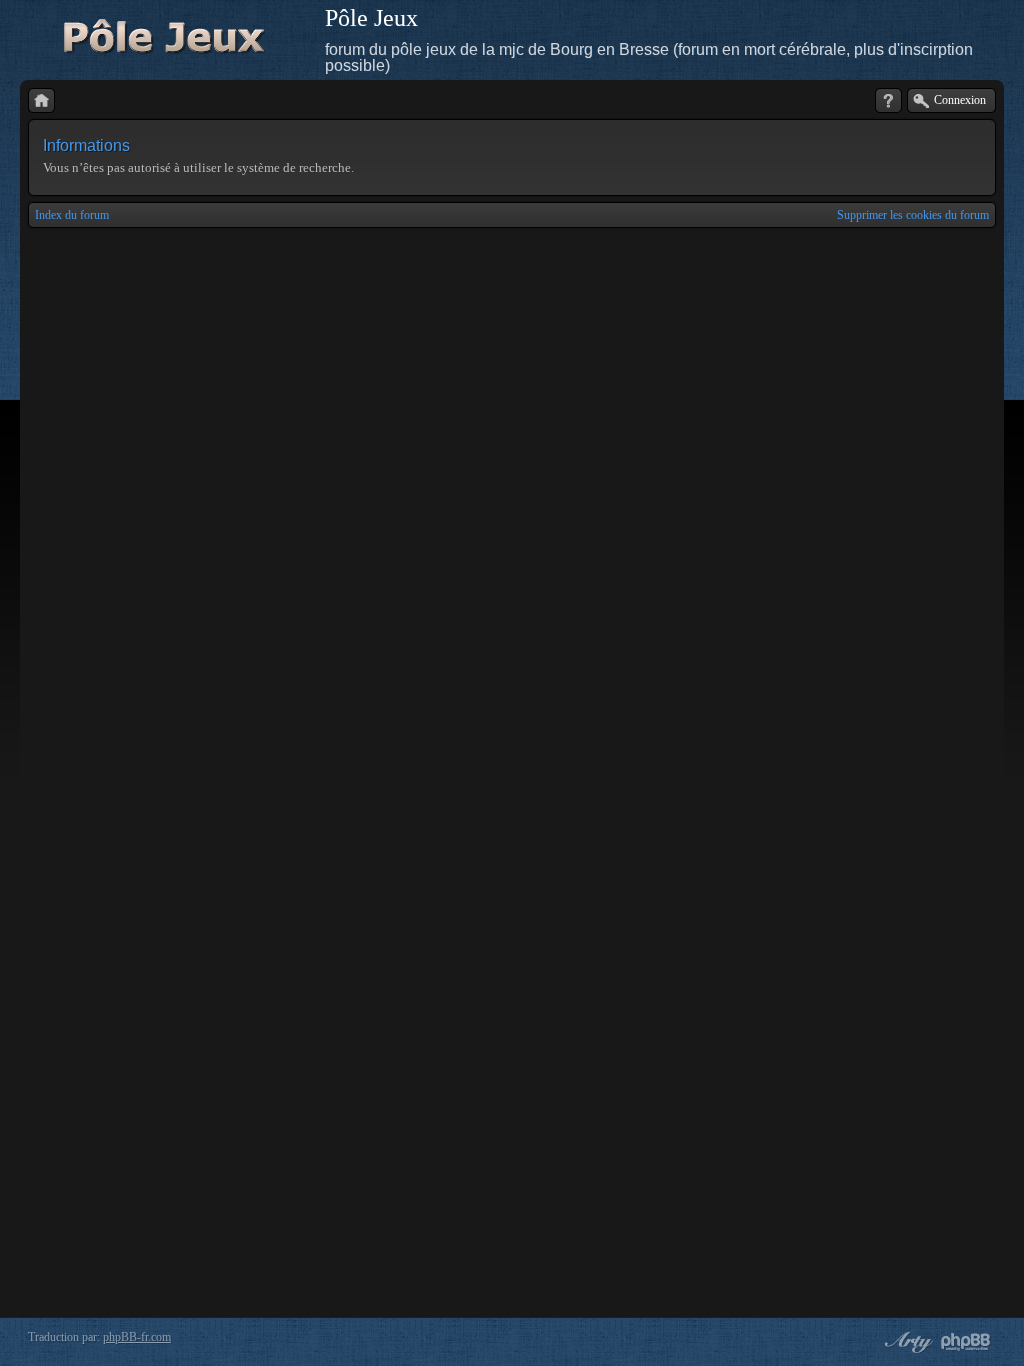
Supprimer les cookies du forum (913, 215)
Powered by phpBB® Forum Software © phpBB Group (966, 1342)
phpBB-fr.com (137, 1337)
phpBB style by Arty (906, 1342)
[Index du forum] (41, 100)
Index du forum (72, 215)
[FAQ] (888, 100)
